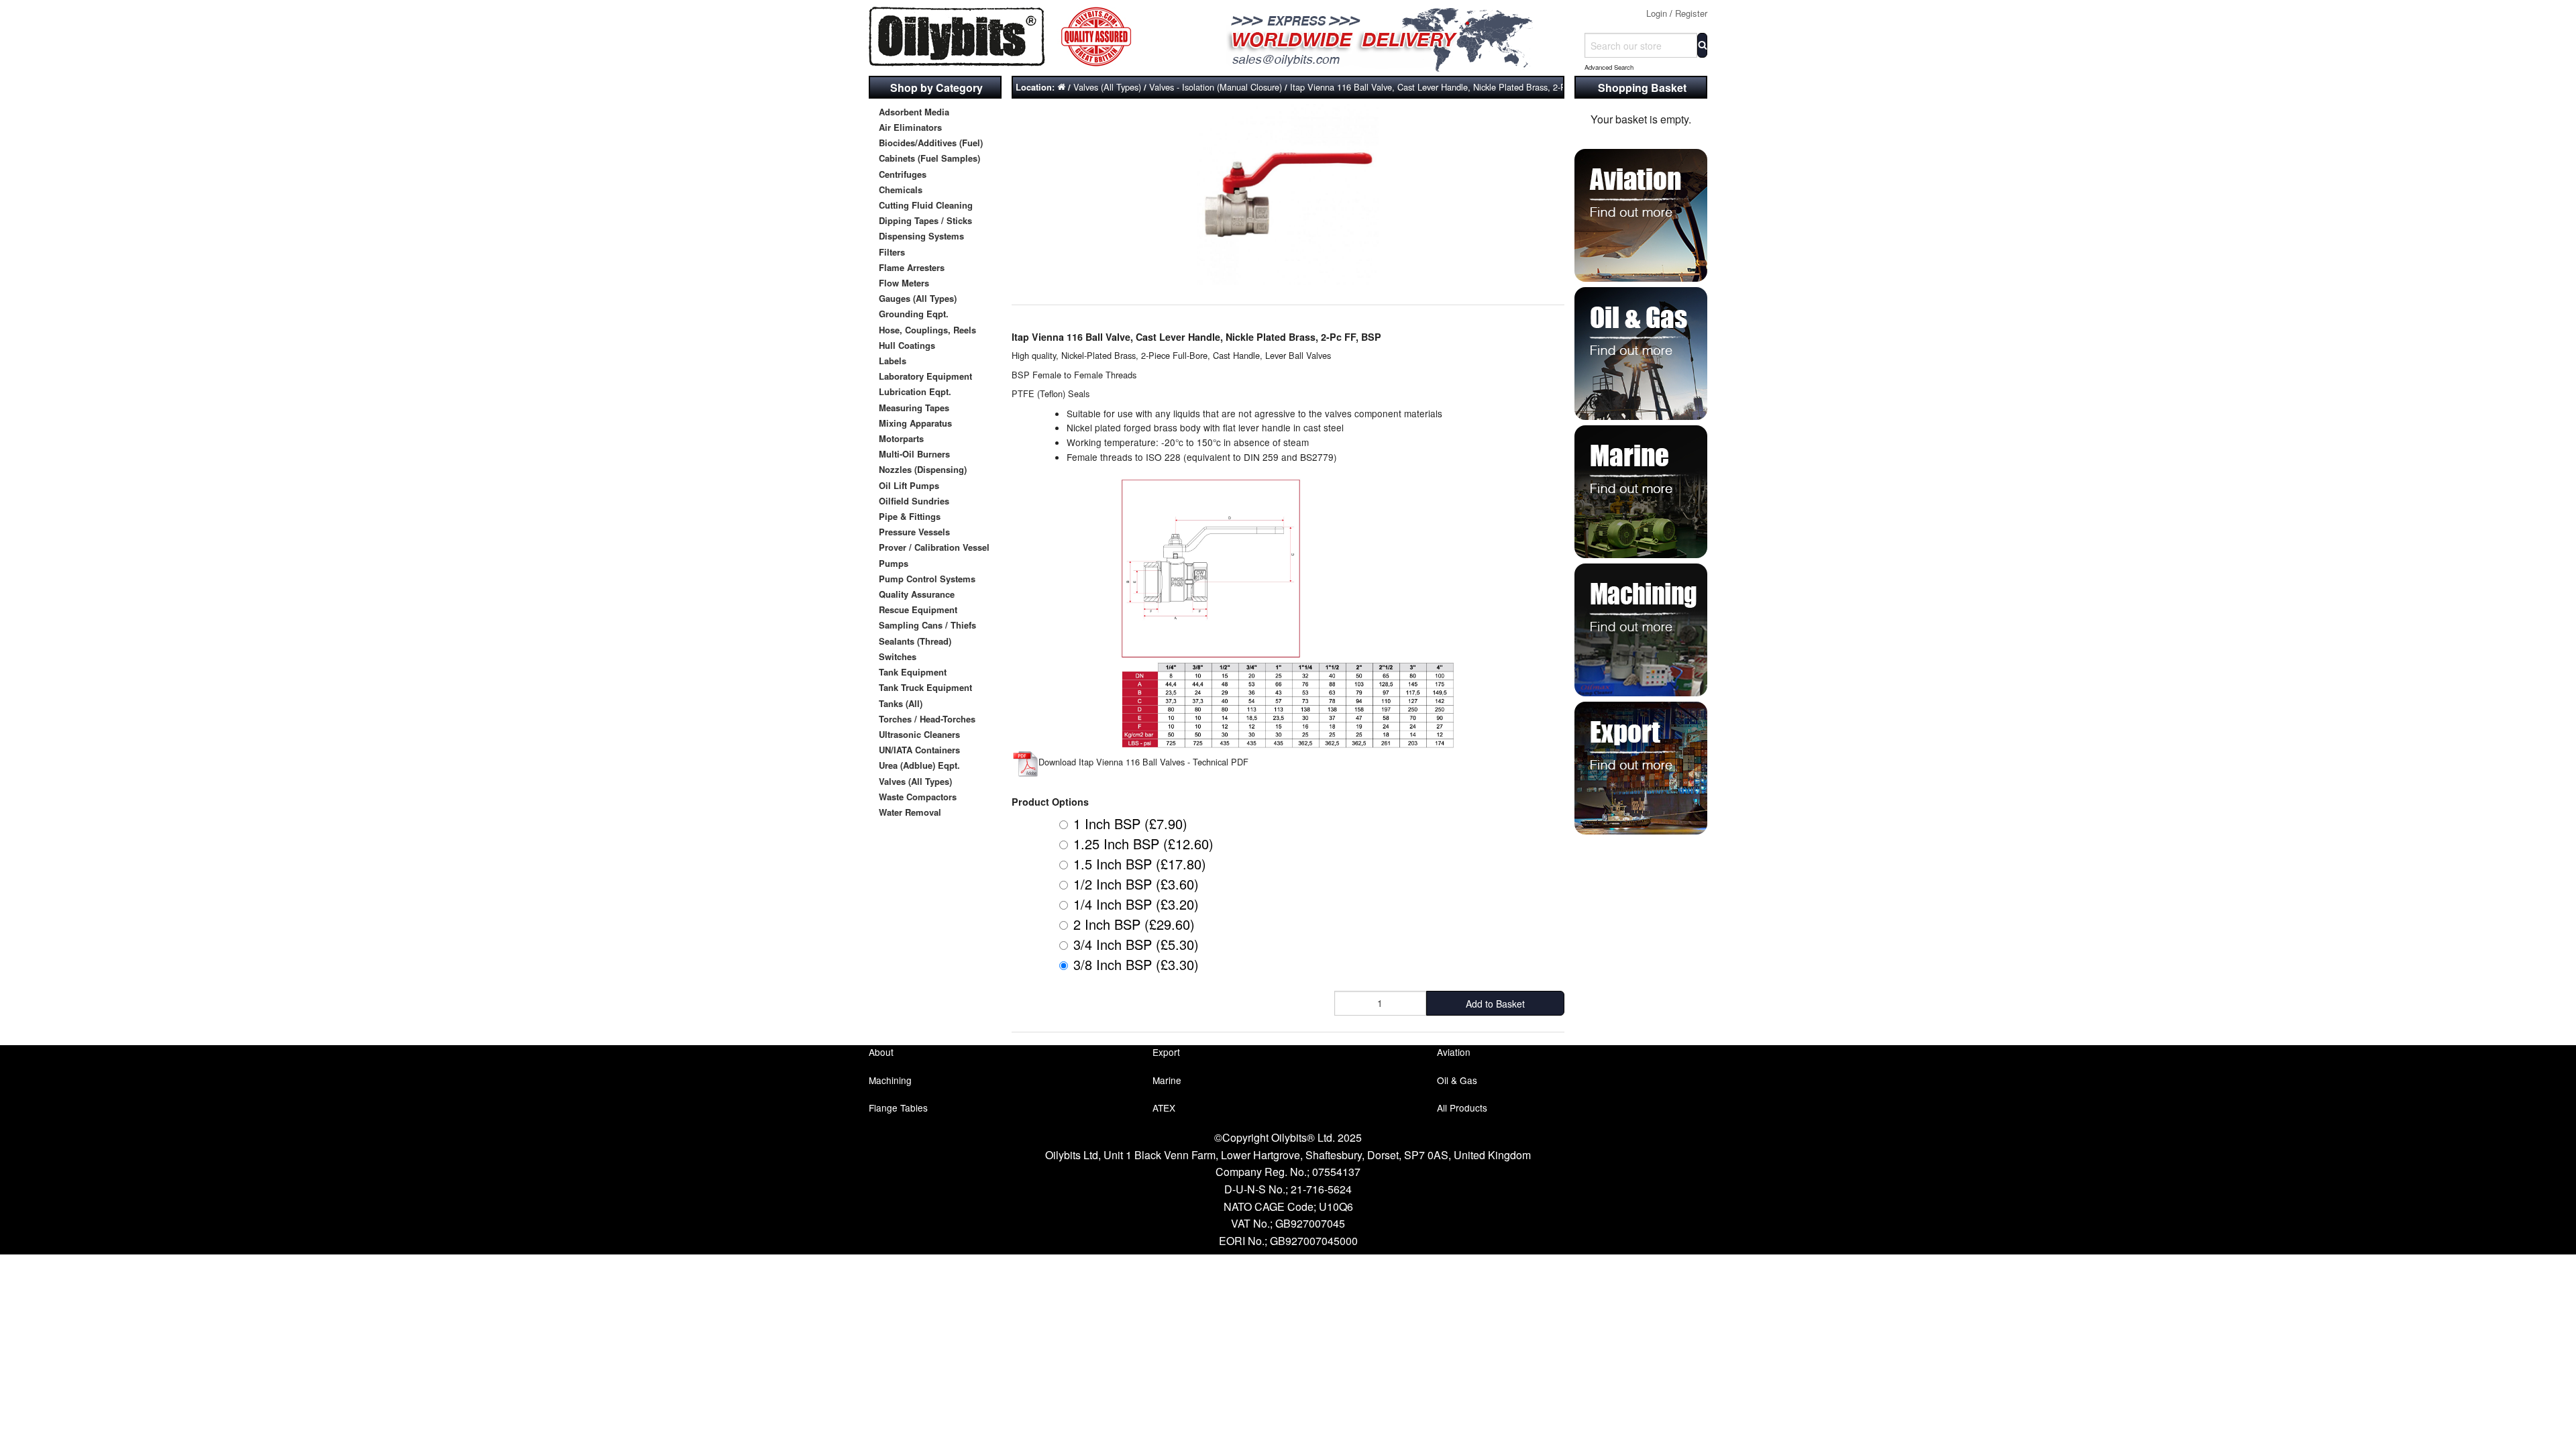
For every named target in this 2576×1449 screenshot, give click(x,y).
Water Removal (910, 812)
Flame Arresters (912, 267)
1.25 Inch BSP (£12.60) (1143, 844)
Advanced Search (1609, 67)
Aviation (1454, 1052)
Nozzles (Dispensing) (923, 469)
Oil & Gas (1457, 1080)
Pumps (894, 563)
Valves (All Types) (915, 781)
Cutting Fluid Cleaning (926, 205)
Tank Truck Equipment (925, 687)
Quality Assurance (917, 594)
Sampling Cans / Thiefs (927, 625)
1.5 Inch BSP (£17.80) (1140, 864)
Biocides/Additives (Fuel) (931, 143)
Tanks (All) (901, 703)
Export (1166, 1052)
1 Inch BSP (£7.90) (1130, 823)
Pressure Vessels (914, 532)
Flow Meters (904, 283)
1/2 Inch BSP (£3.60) (1136, 884)
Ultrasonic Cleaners (919, 734)
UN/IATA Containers (919, 750)
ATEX (1164, 1108)
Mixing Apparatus (915, 423)
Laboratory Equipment (925, 376)
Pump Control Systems (927, 579)
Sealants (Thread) (915, 641)
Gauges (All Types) (918, 298)
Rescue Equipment (918, 609)
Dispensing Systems (921, 236)
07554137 (1336, 1172)
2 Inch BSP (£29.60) (1134, 924)
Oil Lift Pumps (909, 485)
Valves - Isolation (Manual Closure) (1216, 87)
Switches (898, 656)
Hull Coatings (907, 345)
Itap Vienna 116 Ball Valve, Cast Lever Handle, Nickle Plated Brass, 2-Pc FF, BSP (1448, 87)
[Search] (1702, 45)
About (881, 1052)
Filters (892, 252)
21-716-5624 (1321, 1189)
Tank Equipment (913, 672)
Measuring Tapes (914, 408)
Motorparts (901, 438)
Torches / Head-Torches (927, 719)
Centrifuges (903, 174)
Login (1657, 13)
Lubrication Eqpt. (915, 391)
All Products (1462, 1108)
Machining (890, 1080)
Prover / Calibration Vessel (934, 547)
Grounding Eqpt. (914, 314)
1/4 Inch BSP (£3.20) (1136, 904)
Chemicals (901, 190)
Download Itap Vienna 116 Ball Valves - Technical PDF (1143, 762)
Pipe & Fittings (910, 516)
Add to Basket (1495, 1004)
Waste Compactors (918, 797)
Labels (893, 361)
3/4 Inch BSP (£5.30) (1136, 944)
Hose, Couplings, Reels (927, 330)
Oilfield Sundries (914, 501)
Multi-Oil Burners (914, 454)
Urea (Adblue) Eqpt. (919, 765)
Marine (1167, 1080)
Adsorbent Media (914, 112)
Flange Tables (898, 1108)
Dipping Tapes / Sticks (925, 220)
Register (1691, 13)
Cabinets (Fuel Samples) (929, 158)
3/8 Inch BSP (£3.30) (1136, 964)
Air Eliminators (910, 127)
